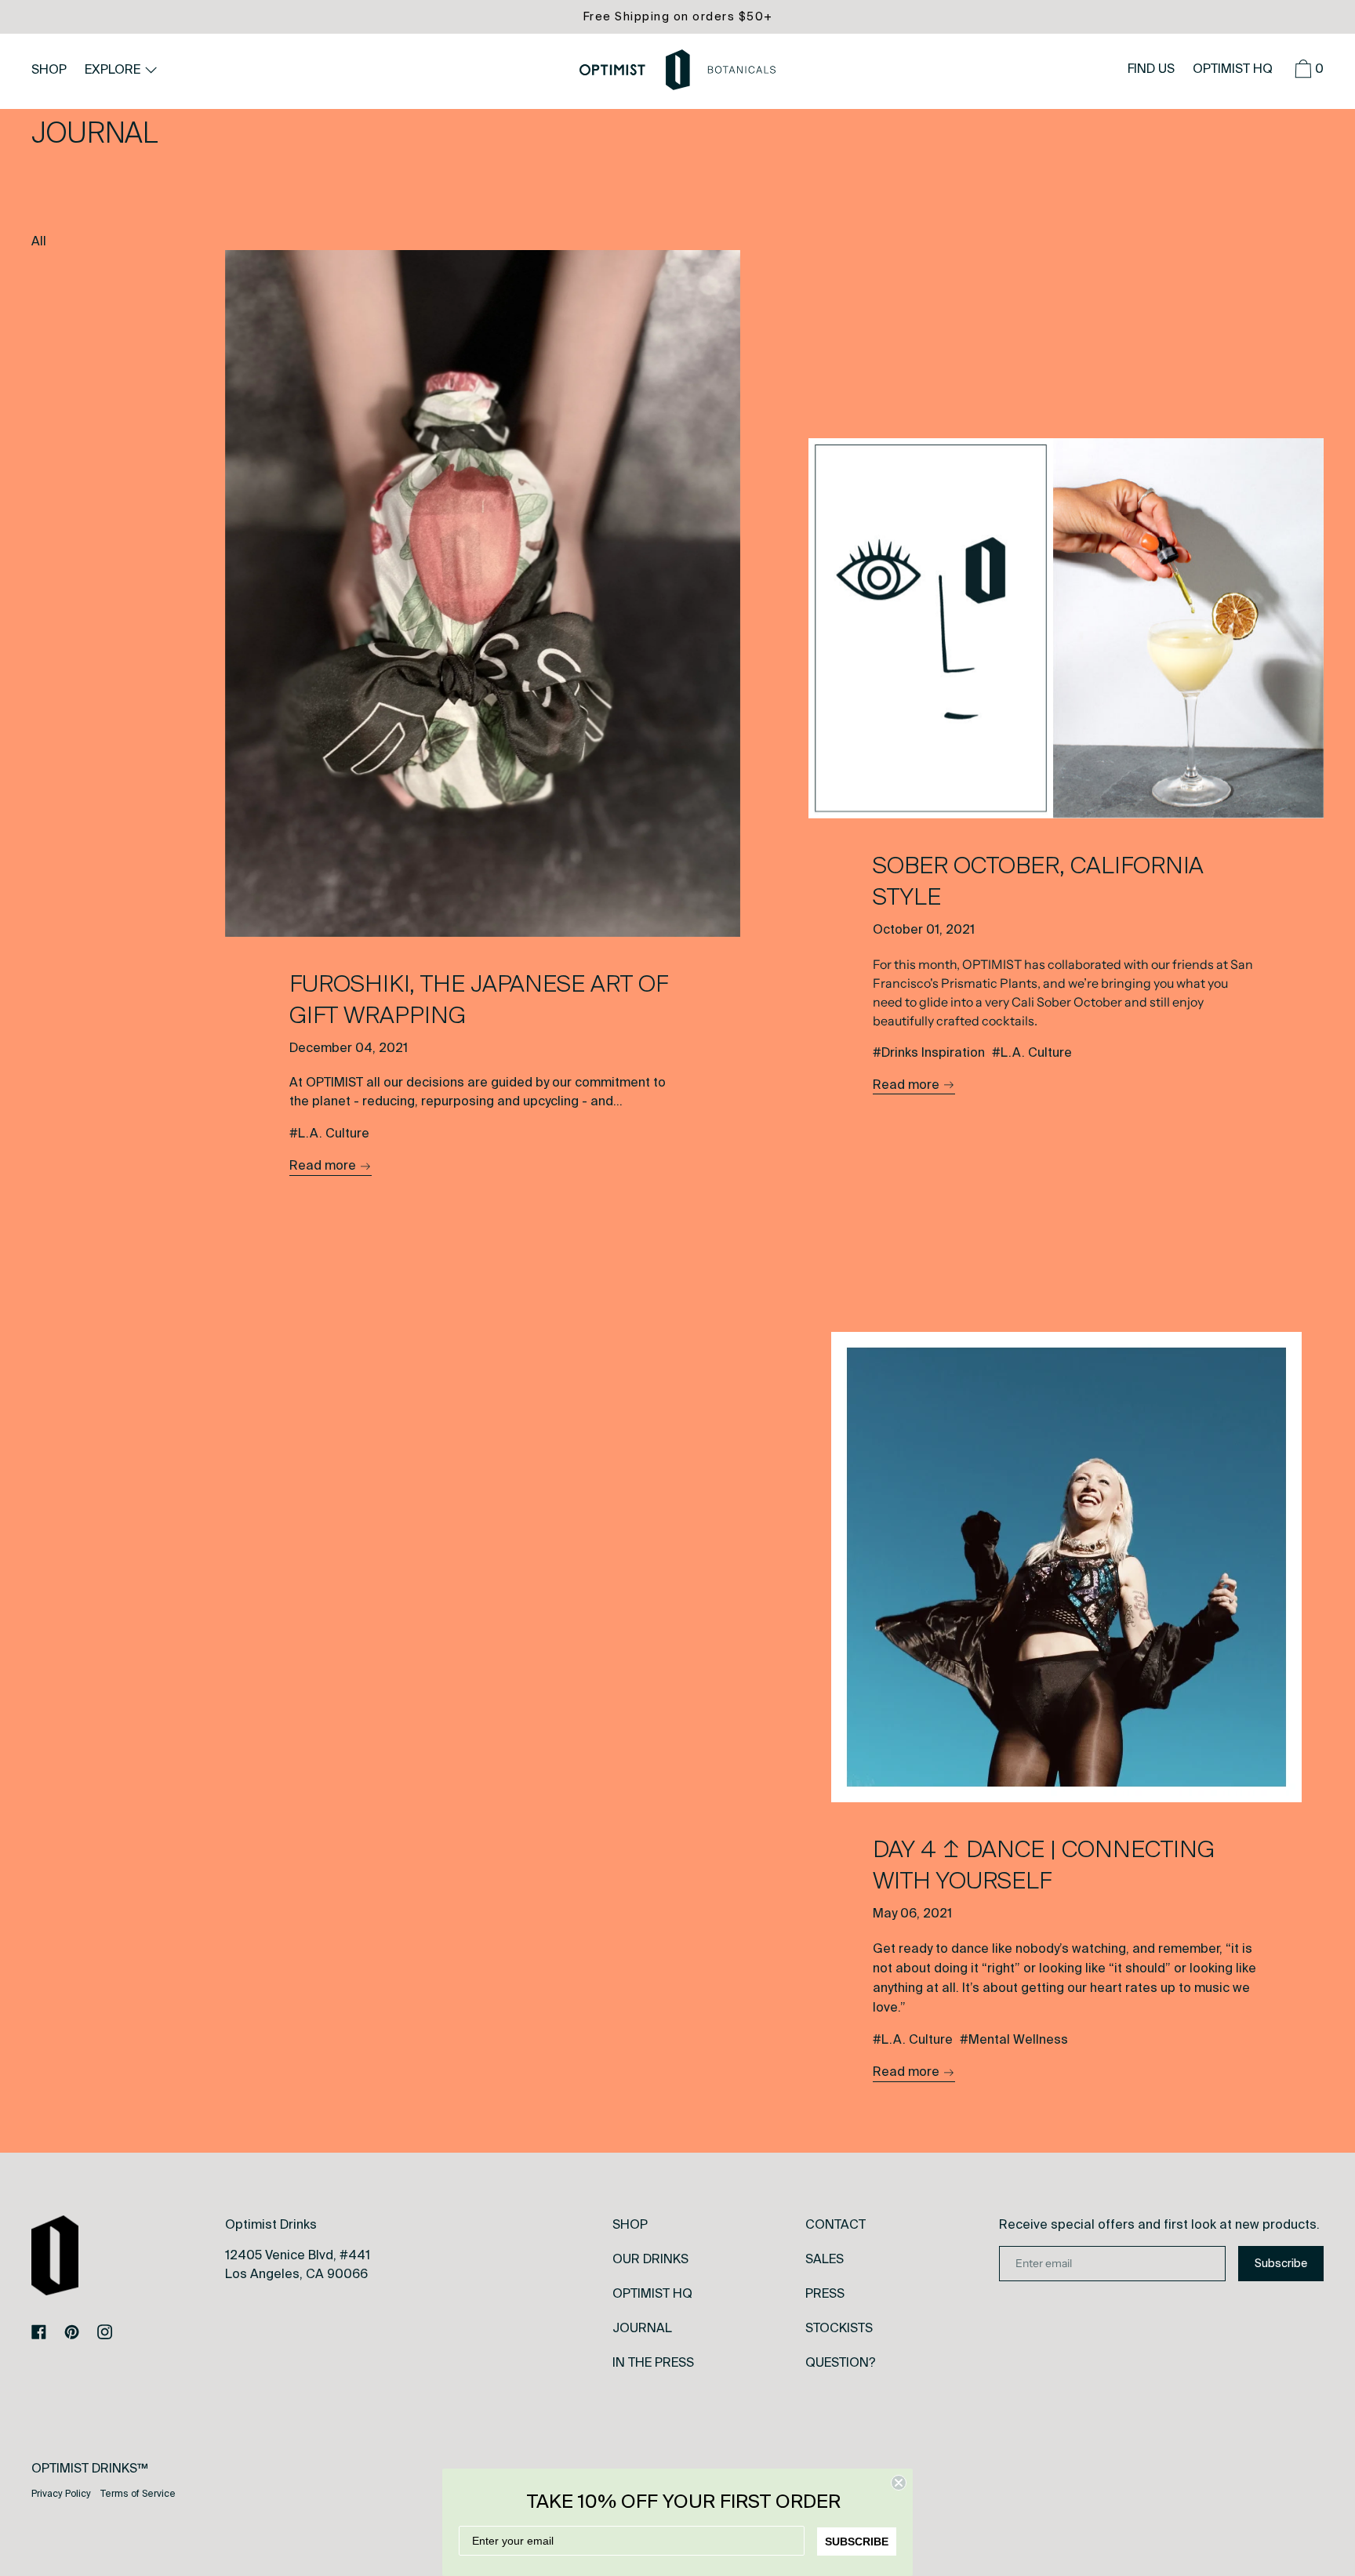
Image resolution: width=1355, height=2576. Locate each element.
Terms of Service (138, 2494)
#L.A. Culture (329, 1133)
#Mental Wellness (1014, 2039)
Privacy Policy (61, 2494)
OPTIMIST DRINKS (84, 2468)
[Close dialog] (899, 2483)
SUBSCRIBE (857, 2542)
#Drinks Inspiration (929, 1052)
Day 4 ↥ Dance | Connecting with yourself (1044, 1865)
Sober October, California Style (1038, 881)
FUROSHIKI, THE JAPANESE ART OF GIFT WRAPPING (479, 1000)
